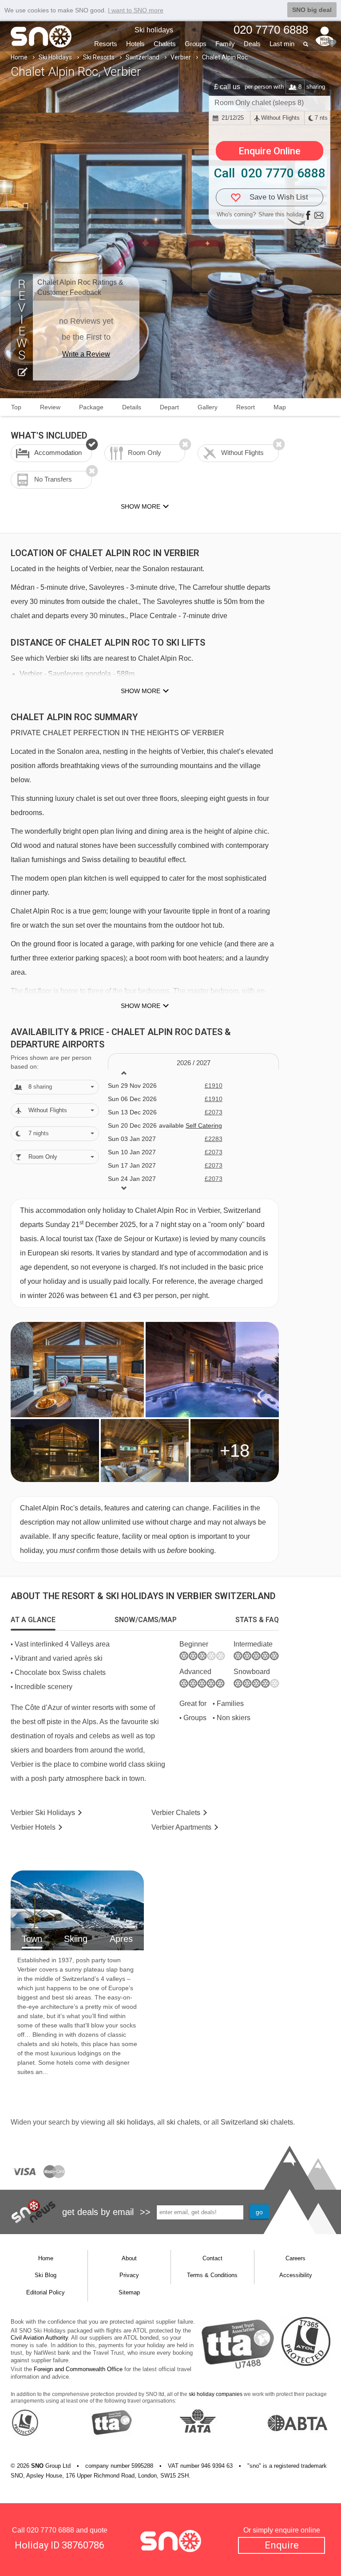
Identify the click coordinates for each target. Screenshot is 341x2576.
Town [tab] (32, 1939)
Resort (246, 407)
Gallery (208, 407)
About (129, 2258)
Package (91, 407)
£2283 (214, 1139)
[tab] (33, 1620)
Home (19, 57)
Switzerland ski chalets (257, 2122)
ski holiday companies (216, 2394)
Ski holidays (154, 30)
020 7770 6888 (50, 2530)
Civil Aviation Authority (39, 2338)
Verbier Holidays (43, 1813)
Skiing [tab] (76, 1939)
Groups (196, 44)
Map (280, 407)
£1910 (214, 1086)
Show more (141, 691)
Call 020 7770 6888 (270, 173)
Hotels (135, 44)
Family (225, 44)
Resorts (106, 44)
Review (50, 407)
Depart (169, 407)
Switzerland (143, 57)
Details (132, 407)
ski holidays (135, 2122)
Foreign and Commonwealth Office (78, 2369)
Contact (212, 2258)
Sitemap (129, 2292)
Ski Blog (46, 2275)
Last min (282, 44)
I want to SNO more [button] (136, 10)
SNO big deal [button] (312, 10)
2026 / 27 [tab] (194, 1063)
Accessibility (296, 2275)
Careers (295, 2258)
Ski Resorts (99, 57)
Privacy (129, 2275)
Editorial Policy (46, 2292)
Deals (252, 44)
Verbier (181, 57)
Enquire (282, 2545)
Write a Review (86, 354)
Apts (181, 1827)
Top (16, 407)
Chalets (165, 44)
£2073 (214, 1112)
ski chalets (183, 2122)
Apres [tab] (121, 1939)
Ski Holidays (55, 57)
